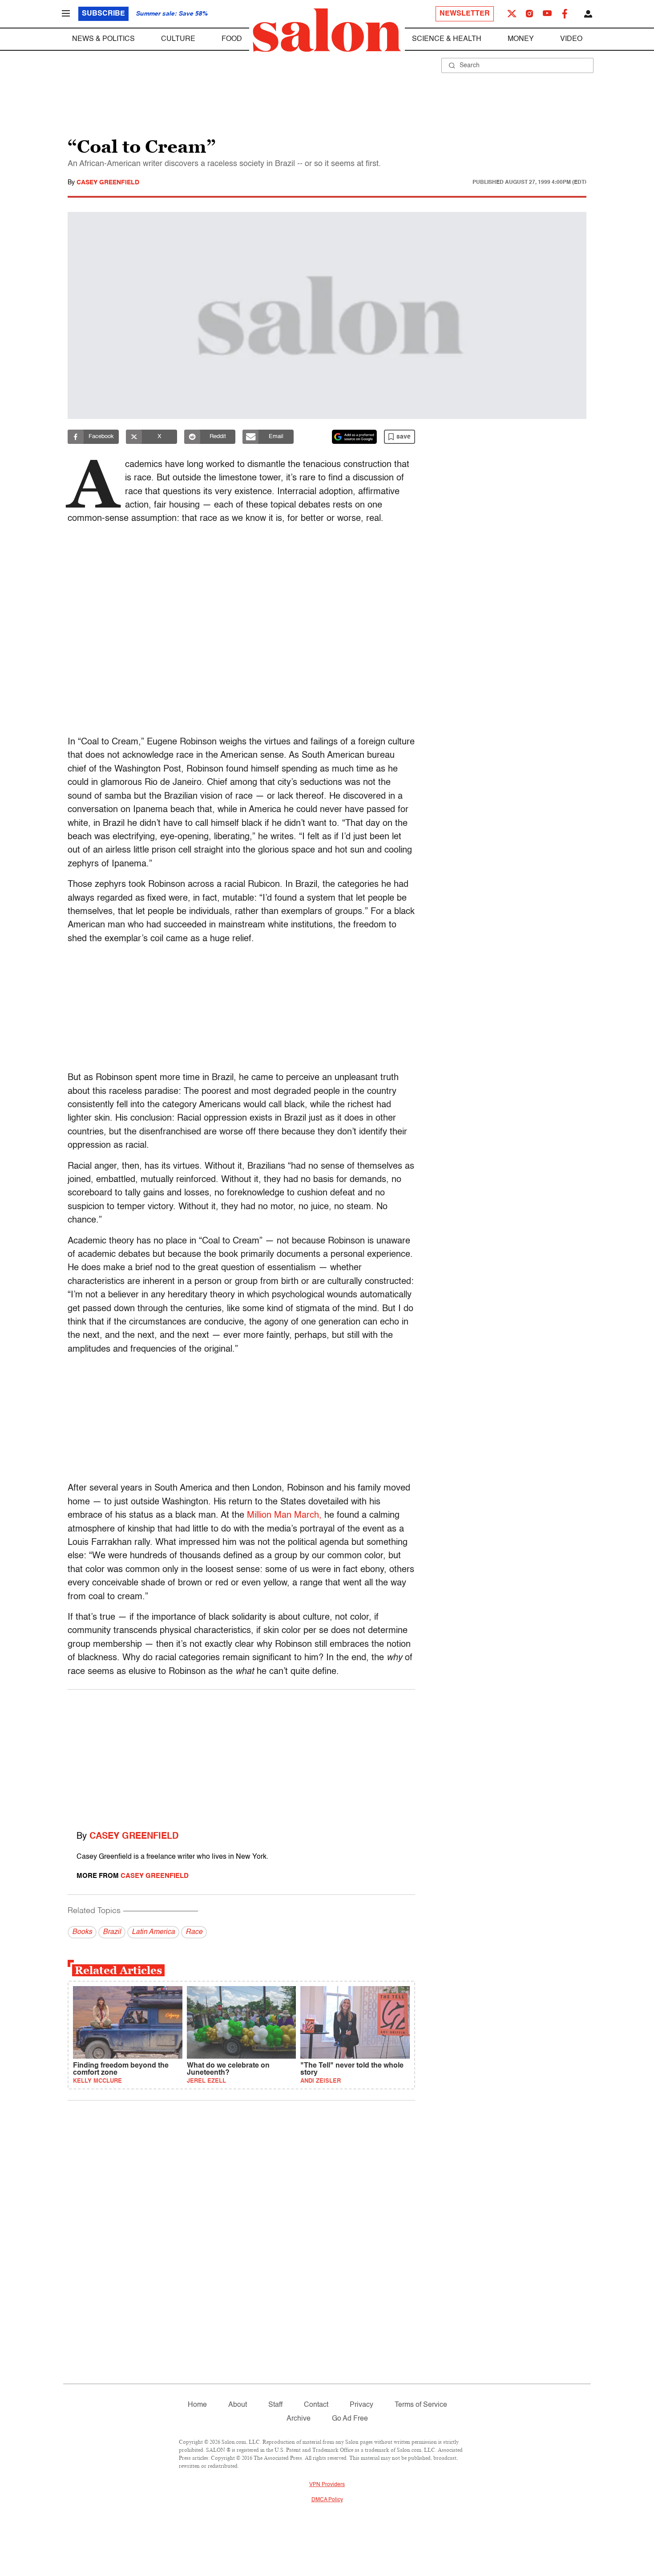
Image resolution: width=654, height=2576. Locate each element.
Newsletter (465, 14)
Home (197, 2405)
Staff (275, 2405)
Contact (316, 2405)
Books (82, 1932)
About (238, 2405)
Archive (299, 2419)
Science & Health (447, 39)
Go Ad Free (350, 2419)
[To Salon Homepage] (327, 30)
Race (194, 1932)
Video (571, 39)
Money (521, 39)
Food (232, 39)
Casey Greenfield (108, 183)
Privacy (361, 2405)
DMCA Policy (327, 2500)
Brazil (112, 1932)
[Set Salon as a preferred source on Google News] (355, 437)
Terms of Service (421, 2405)
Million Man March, (284, 1516)
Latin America (153, 1932)
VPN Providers (327, 2485)
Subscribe (103, 14)
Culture (178, 39)
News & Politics (103, 39)
